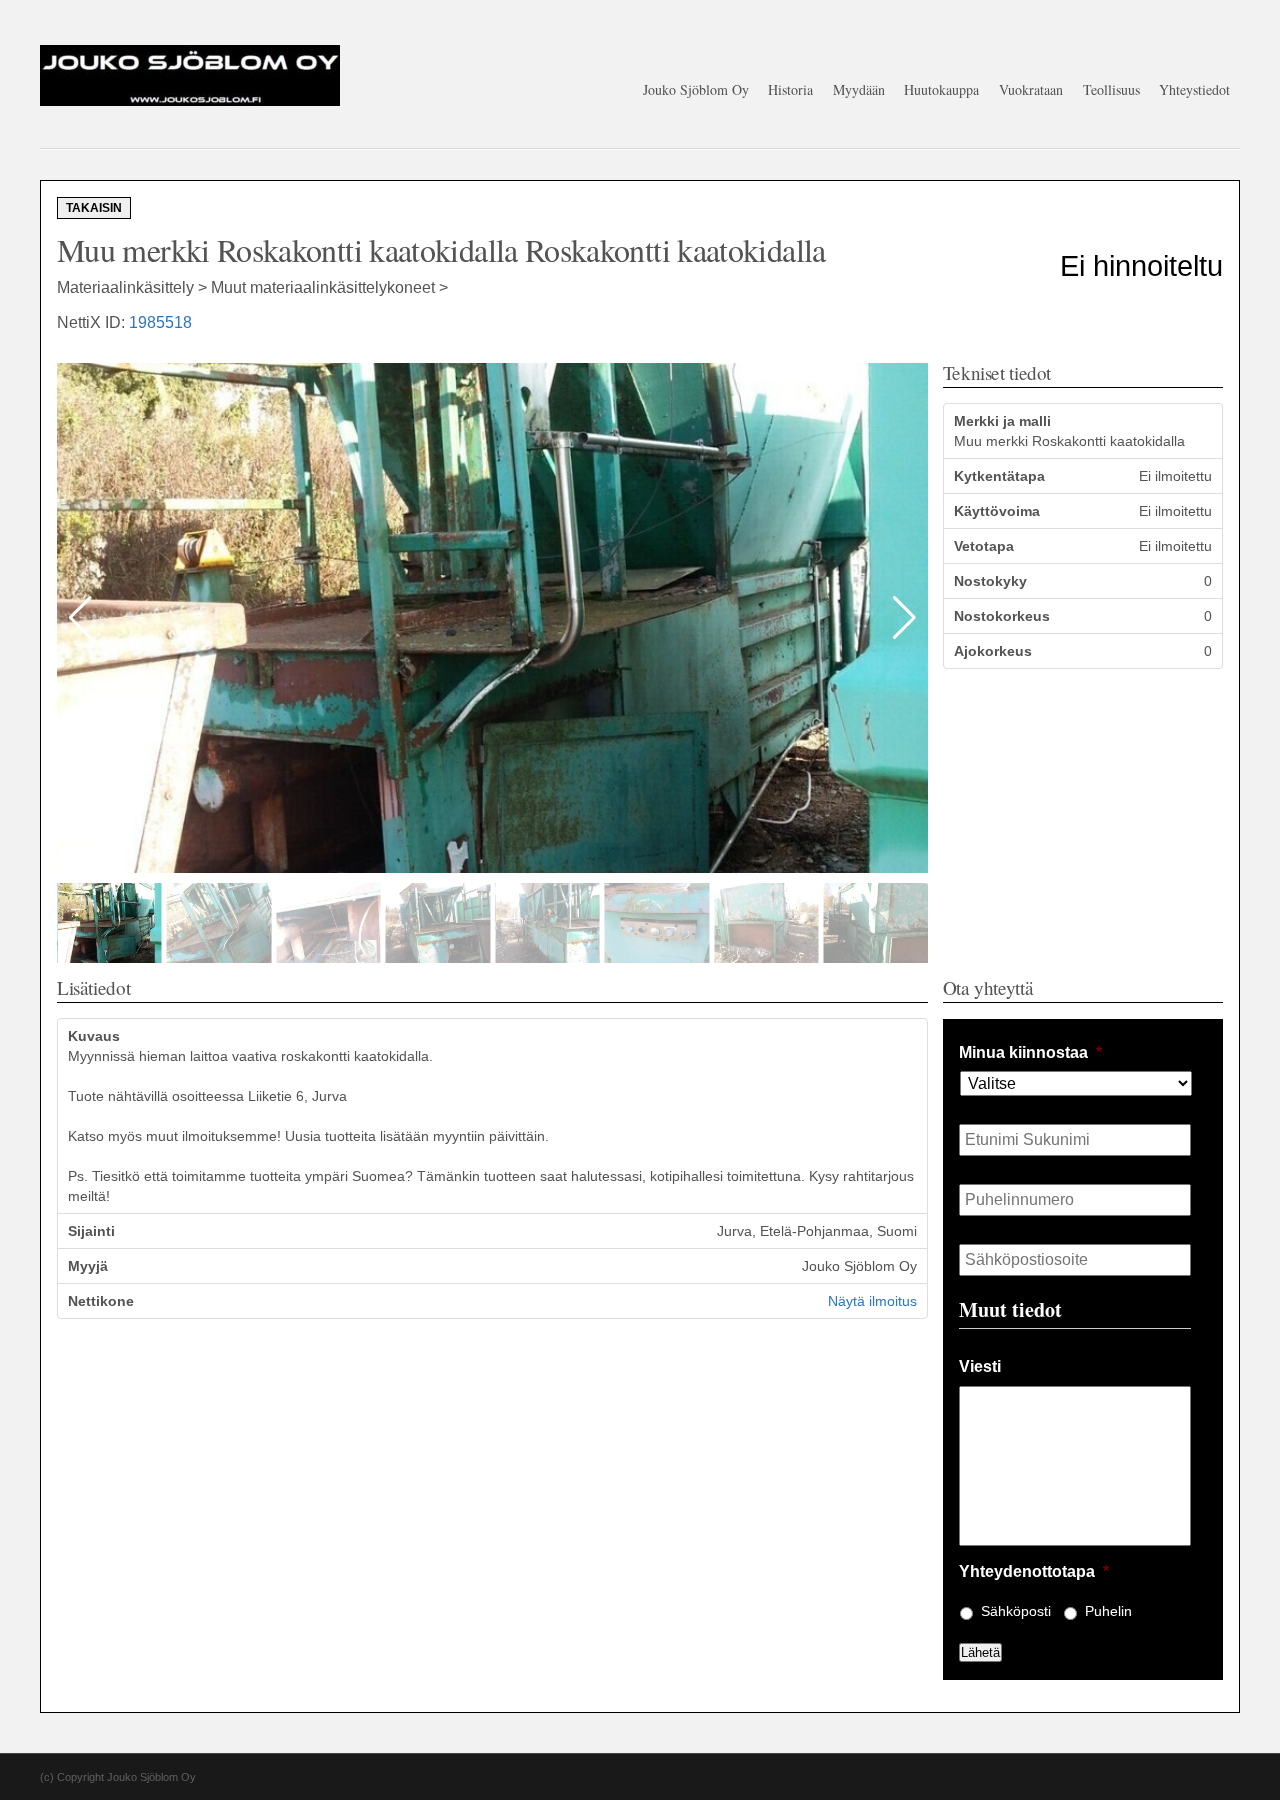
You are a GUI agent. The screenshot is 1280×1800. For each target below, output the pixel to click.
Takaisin (94, 208)
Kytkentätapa (999, 476)
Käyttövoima (997, 511)
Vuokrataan (1031, 89)
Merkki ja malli (1002, 421)
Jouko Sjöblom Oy (696, 89)
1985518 (160, 322)
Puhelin (1108, 1611)
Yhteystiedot (1194, 89)
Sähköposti (1016, 1611)
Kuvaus (94, 1036)
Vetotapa (984, 546)
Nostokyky (990, 581)
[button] (904, 618)
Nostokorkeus (1002, 616)
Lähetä (980, 1652)
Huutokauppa (941, 89)
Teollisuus (1111, 89)
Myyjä (88, 1266)
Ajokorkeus (993, 651)
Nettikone (101, 1301)
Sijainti (91, 1231)
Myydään (859, 89)
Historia (790, 89)
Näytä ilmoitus (872, 1301)
